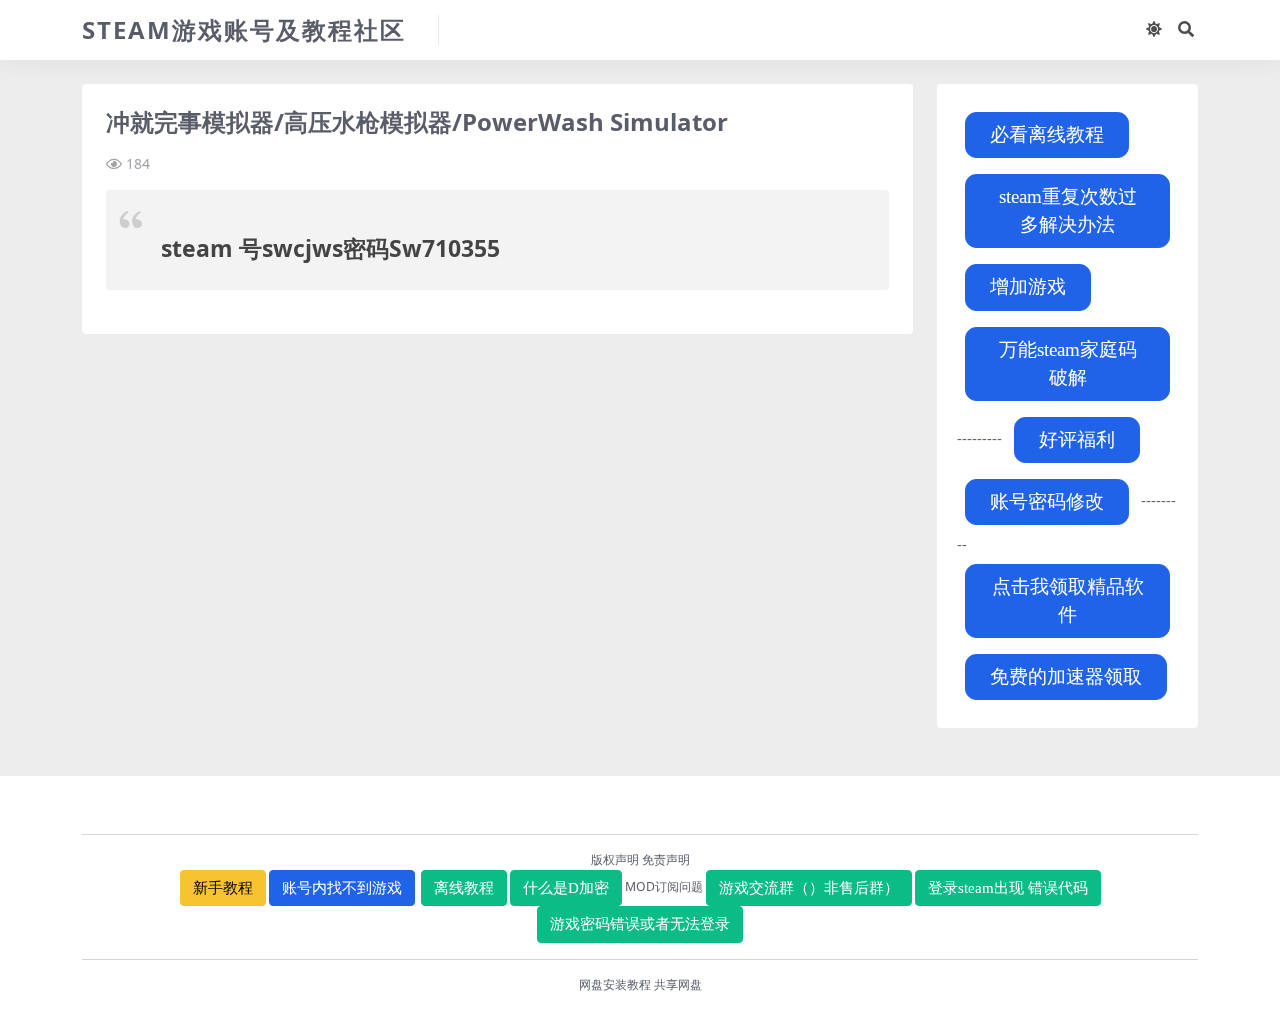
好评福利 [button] (1077, 439)
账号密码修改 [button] (1047, 501)
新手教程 (223, 888)
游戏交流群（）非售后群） (809, 888)
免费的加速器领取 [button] (1066, 676)
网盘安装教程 (615, 984)
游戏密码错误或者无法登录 (640, 924)
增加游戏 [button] (1028, 286)
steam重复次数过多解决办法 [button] (1068, 210)
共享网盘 (678, 984)
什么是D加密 (566, 888)
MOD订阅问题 (664, 886)
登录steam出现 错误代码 (1008, 888)
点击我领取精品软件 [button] (1068, 600)
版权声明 (615, 859)
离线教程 (464, 888)
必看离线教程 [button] (1047, 134)
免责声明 (666, 859)
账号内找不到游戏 (342, 888)
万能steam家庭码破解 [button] (1068, 363)
